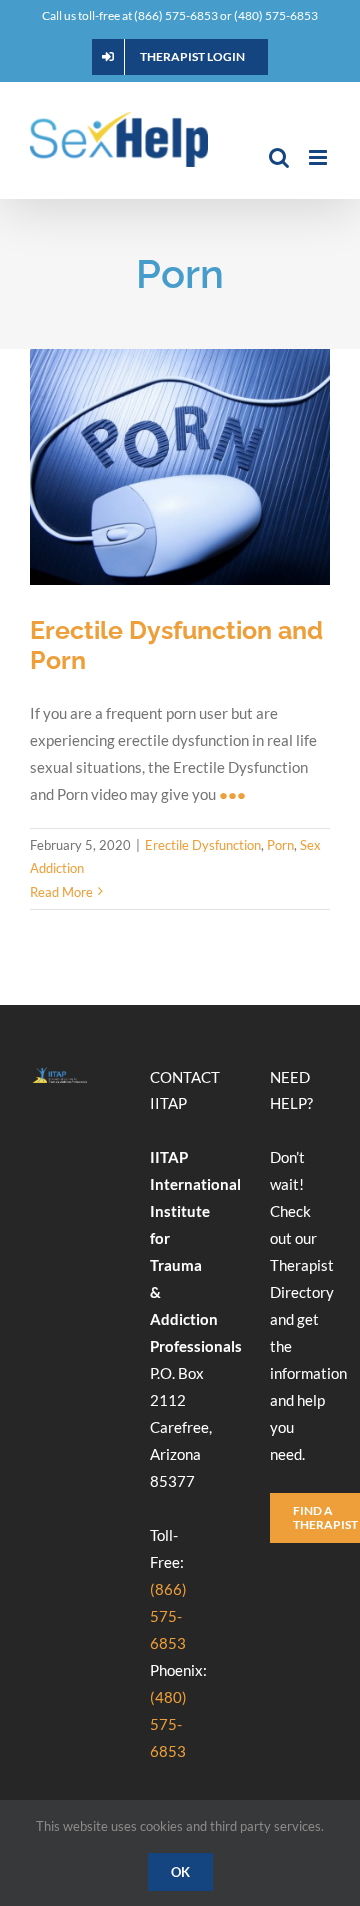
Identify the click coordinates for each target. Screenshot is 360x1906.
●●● (232, 794)
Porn (280, 845)
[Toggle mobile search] (279, 157)
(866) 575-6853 (168, 1616)
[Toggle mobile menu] (319, 157)
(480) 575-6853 (168, 1724)
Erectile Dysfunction (203, 845)
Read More (61, 892)
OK (180, 1872)
